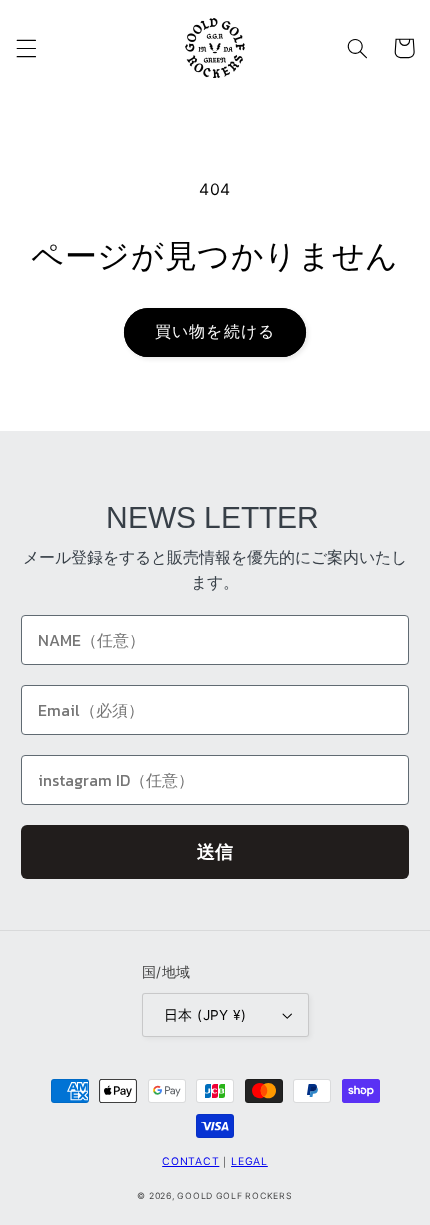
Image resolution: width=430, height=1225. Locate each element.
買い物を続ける (214, 331)
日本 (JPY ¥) (205, 1015)
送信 (215, 851)
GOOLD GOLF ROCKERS (234, 1196)
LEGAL (249, 1161)
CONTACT (190, 1161)
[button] (26, 48)
